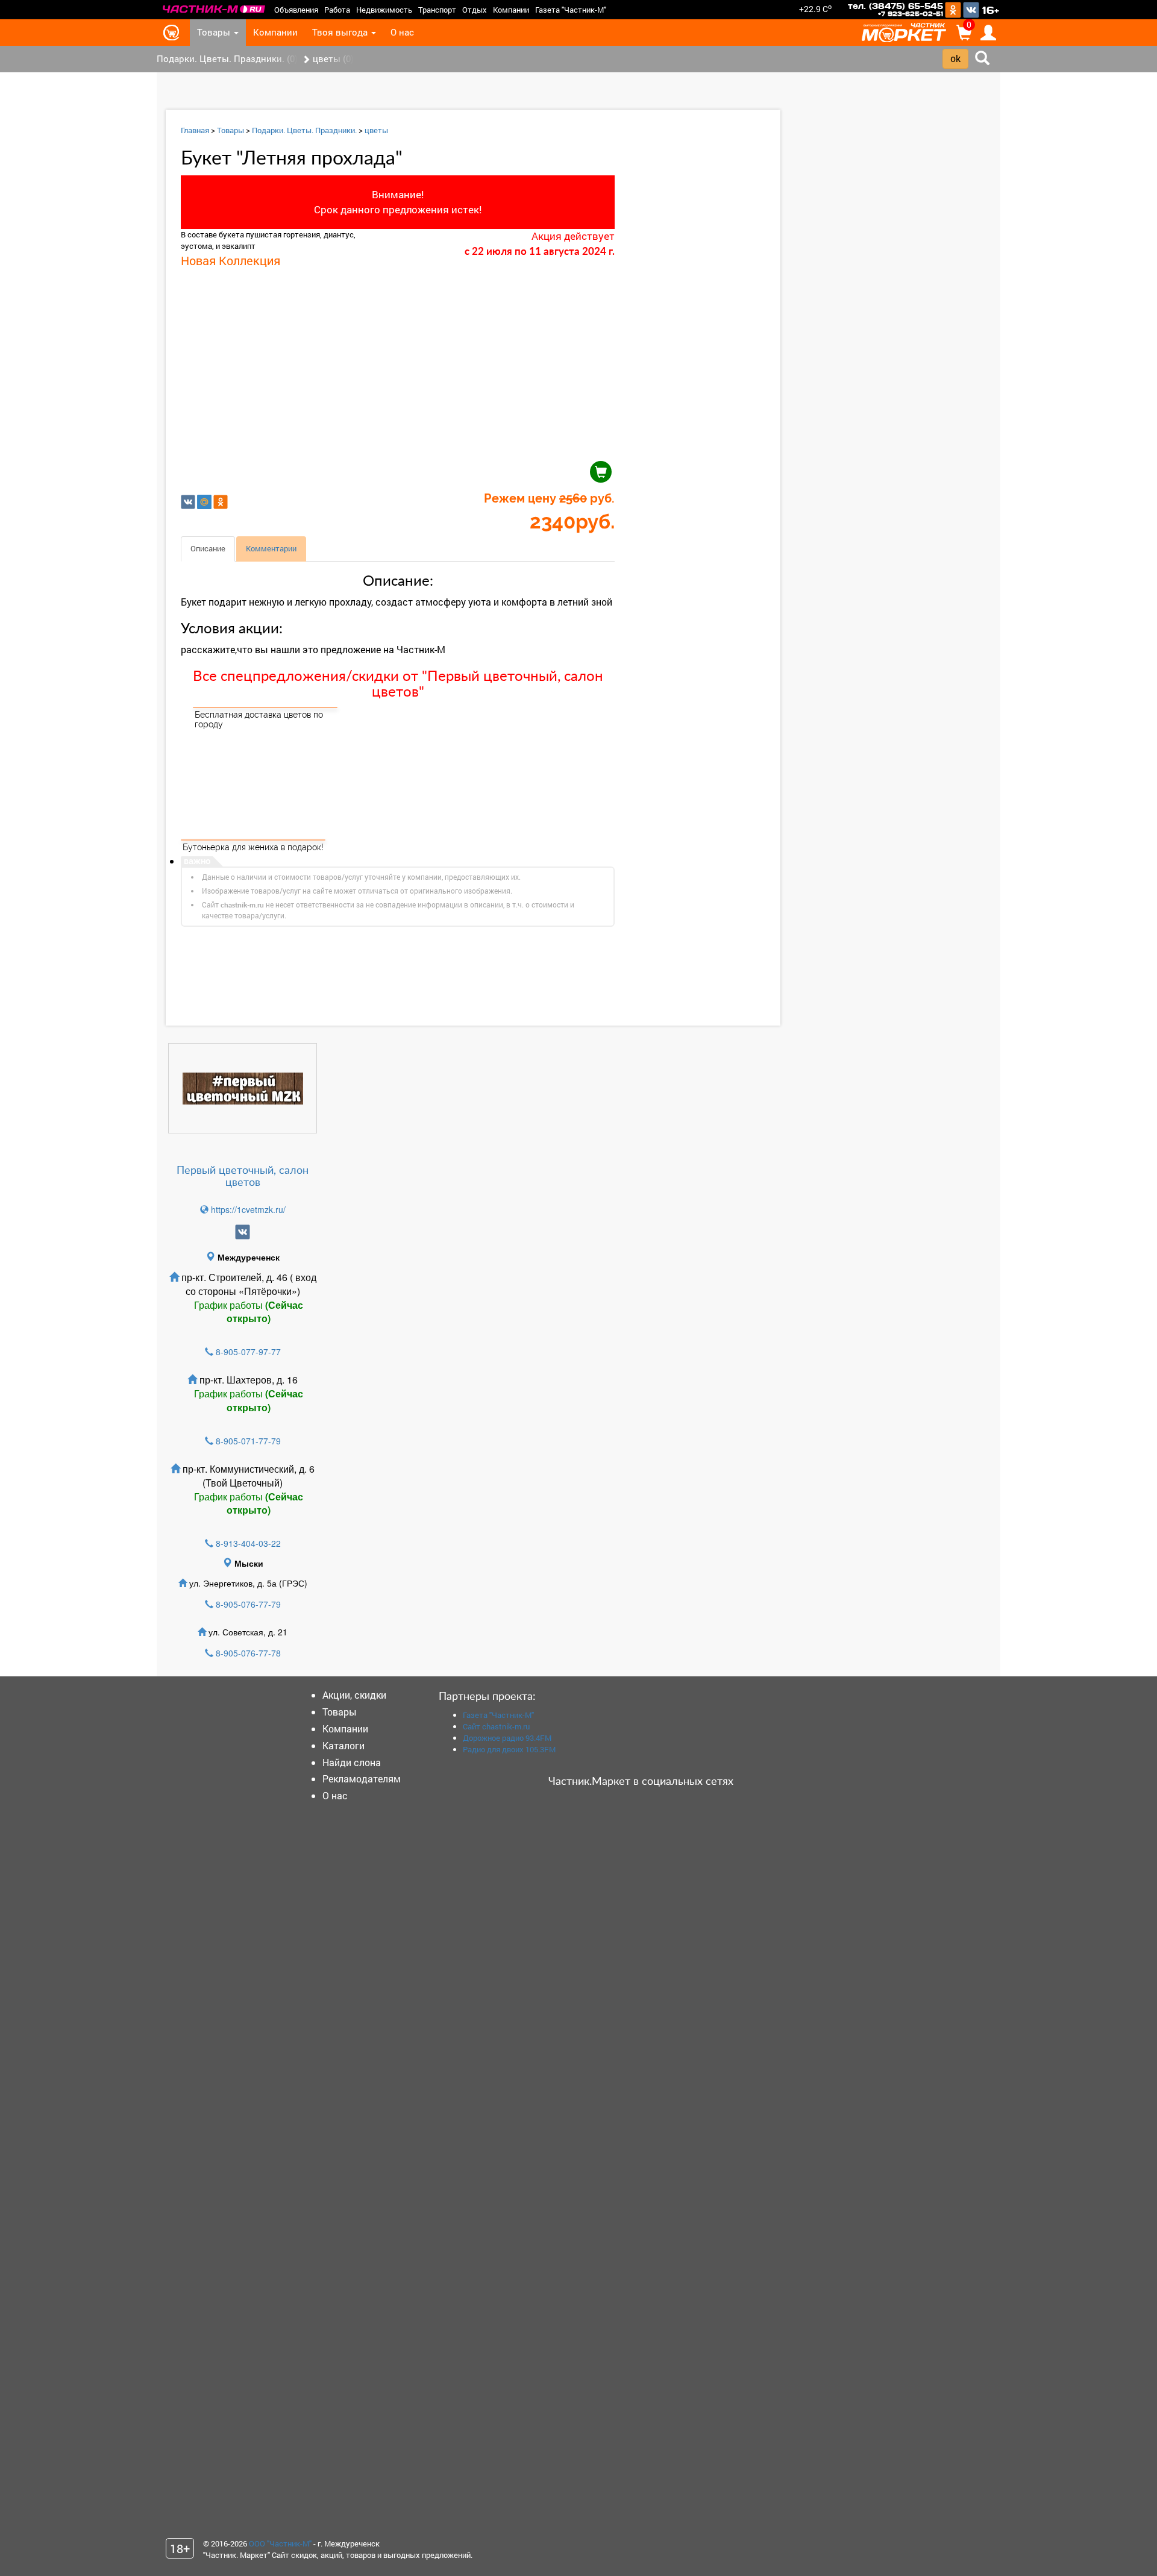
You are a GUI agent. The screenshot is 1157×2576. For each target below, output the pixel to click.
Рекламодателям (362, 1778)
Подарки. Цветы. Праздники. (304, 130)
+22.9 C (815, 9)
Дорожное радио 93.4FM (507, 1738)
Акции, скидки (354, 1695)
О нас (402, 32)
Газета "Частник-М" (571, 10)
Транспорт (437, 10)
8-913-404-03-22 (248, 1543)
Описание (208, 548)
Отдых (475, 10)
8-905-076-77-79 (248, 1604)
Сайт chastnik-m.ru (496, 1726)
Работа (337, 10)
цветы (376, 130)
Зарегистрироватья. (494, 972)
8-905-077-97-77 (248, 1352)
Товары (215, 32)
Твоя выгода (341, 32)
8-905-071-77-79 (248, 1441)
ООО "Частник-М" (280, 2543)
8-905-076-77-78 (248, 1653)
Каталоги (343, 1745)
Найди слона (352, 1762)
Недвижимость (384, 10)
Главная (195, 130)
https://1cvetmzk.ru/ (247, 1209)
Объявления (296, 10)
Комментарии (271, 548)
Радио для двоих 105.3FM (509, 1749)
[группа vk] (243, 1232)
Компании (511, 10)
